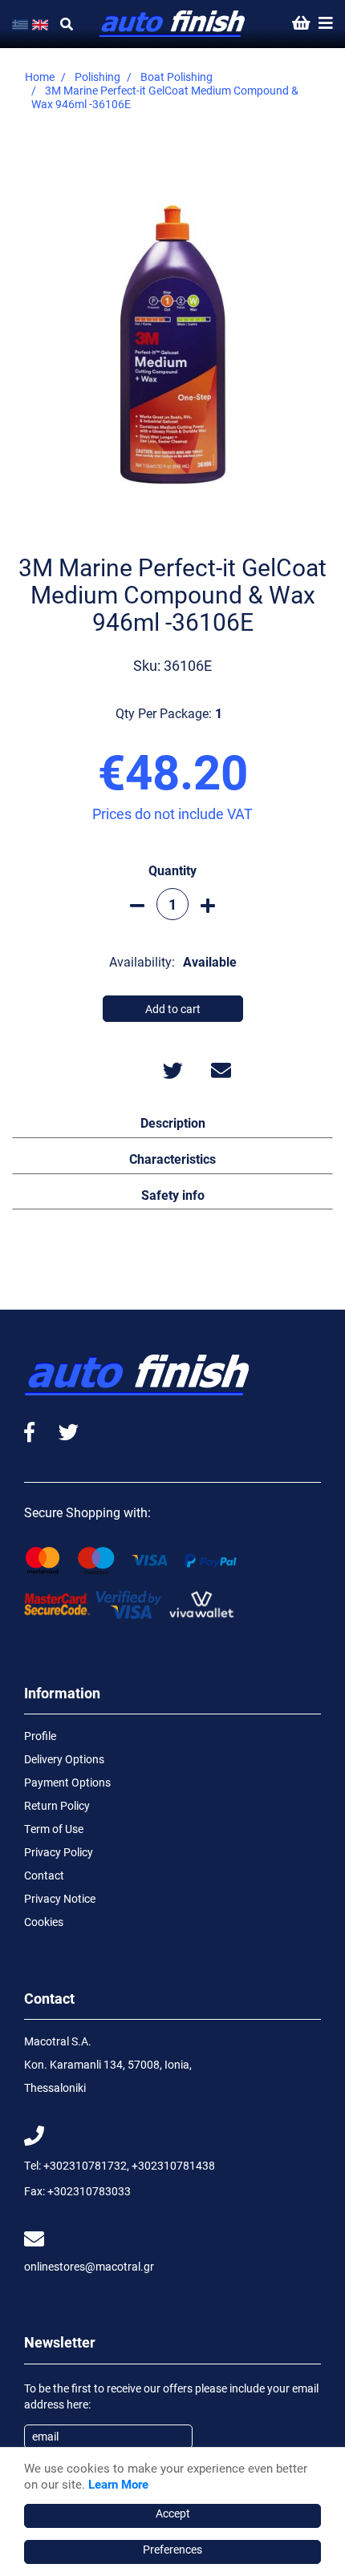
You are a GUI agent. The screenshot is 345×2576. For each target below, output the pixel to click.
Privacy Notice (60, 1898)
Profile (40, 1736)
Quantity (172, 870)
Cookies (44, 1922)
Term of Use (54, 1829)
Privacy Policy (59, 1852)
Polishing (97, 77)
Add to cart (173, 1009)
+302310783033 (89, 2191)
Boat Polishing (177, 77)
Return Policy (57, 1805)
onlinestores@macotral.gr (89, 2266)
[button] (172, 1122)
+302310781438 (173, 2165)
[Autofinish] (173, 24)
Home (40, 77)
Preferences (172, 2549)
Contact (44, 1875)
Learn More (118, 2484)
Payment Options (67, 1782)
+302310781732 (85, 2165)
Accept (173, 2513)
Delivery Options (64, 1759)
